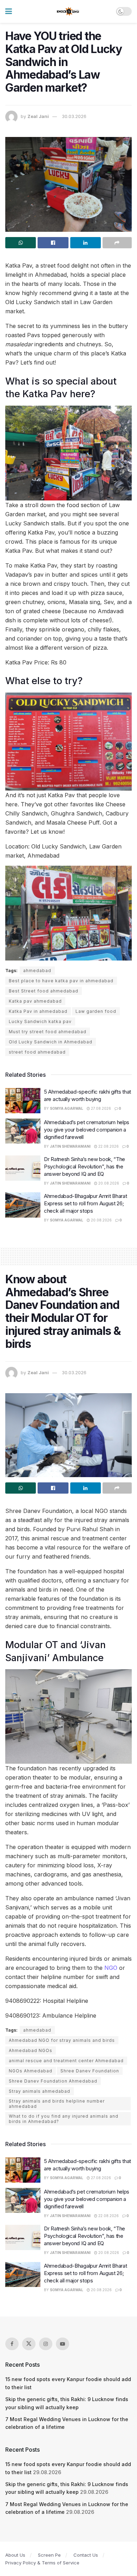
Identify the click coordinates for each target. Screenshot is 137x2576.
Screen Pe (49, 2555)
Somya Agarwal (67, 1108)
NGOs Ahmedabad (31, 2071)
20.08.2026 (108, 1183)
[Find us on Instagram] (46, 2344)
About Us (15, 2555)
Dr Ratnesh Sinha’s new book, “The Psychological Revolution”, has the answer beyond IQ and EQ (84, 1166)
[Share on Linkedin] (86, 243)
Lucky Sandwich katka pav (40, 1021)
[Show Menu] (9, 11)
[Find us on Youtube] (63, 2344)
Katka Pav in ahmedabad (38, 1011)
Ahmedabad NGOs (31, 2050)
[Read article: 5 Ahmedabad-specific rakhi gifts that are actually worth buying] (23, 1101)
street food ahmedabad (37, 1052)
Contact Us (86, 2555)
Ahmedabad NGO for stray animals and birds (62, 2040)
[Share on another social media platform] (117, 243)
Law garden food (96, 1011)
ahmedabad (37, 971)
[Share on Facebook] (53, 243)
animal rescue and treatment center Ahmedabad (66, 2061)
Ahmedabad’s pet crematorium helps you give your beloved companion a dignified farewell (87, 1130)
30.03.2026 (74, 116)
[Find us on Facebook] (12, 2344)
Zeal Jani (38, 116)
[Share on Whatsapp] (21, 243)
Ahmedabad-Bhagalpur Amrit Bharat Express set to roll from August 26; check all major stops (85, 1203)
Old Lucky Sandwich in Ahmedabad (51, 1042)
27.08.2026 (100, 1108)
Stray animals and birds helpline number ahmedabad (57, 2104)
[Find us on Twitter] (29, 2344)
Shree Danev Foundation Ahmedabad (53, 2081)
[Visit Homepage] (68, 12)
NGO (111, 1968)
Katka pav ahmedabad (35, 1001)
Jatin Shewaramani (70, 1146)
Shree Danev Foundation (90, 2071)
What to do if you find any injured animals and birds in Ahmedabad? (64, 2119)
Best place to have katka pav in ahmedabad (61, 981)
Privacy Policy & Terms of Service (42, 2563)
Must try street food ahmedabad (48, 1032)
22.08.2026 (108, 1146)
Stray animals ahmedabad (40, 2091)
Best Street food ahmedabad (44, 991)
